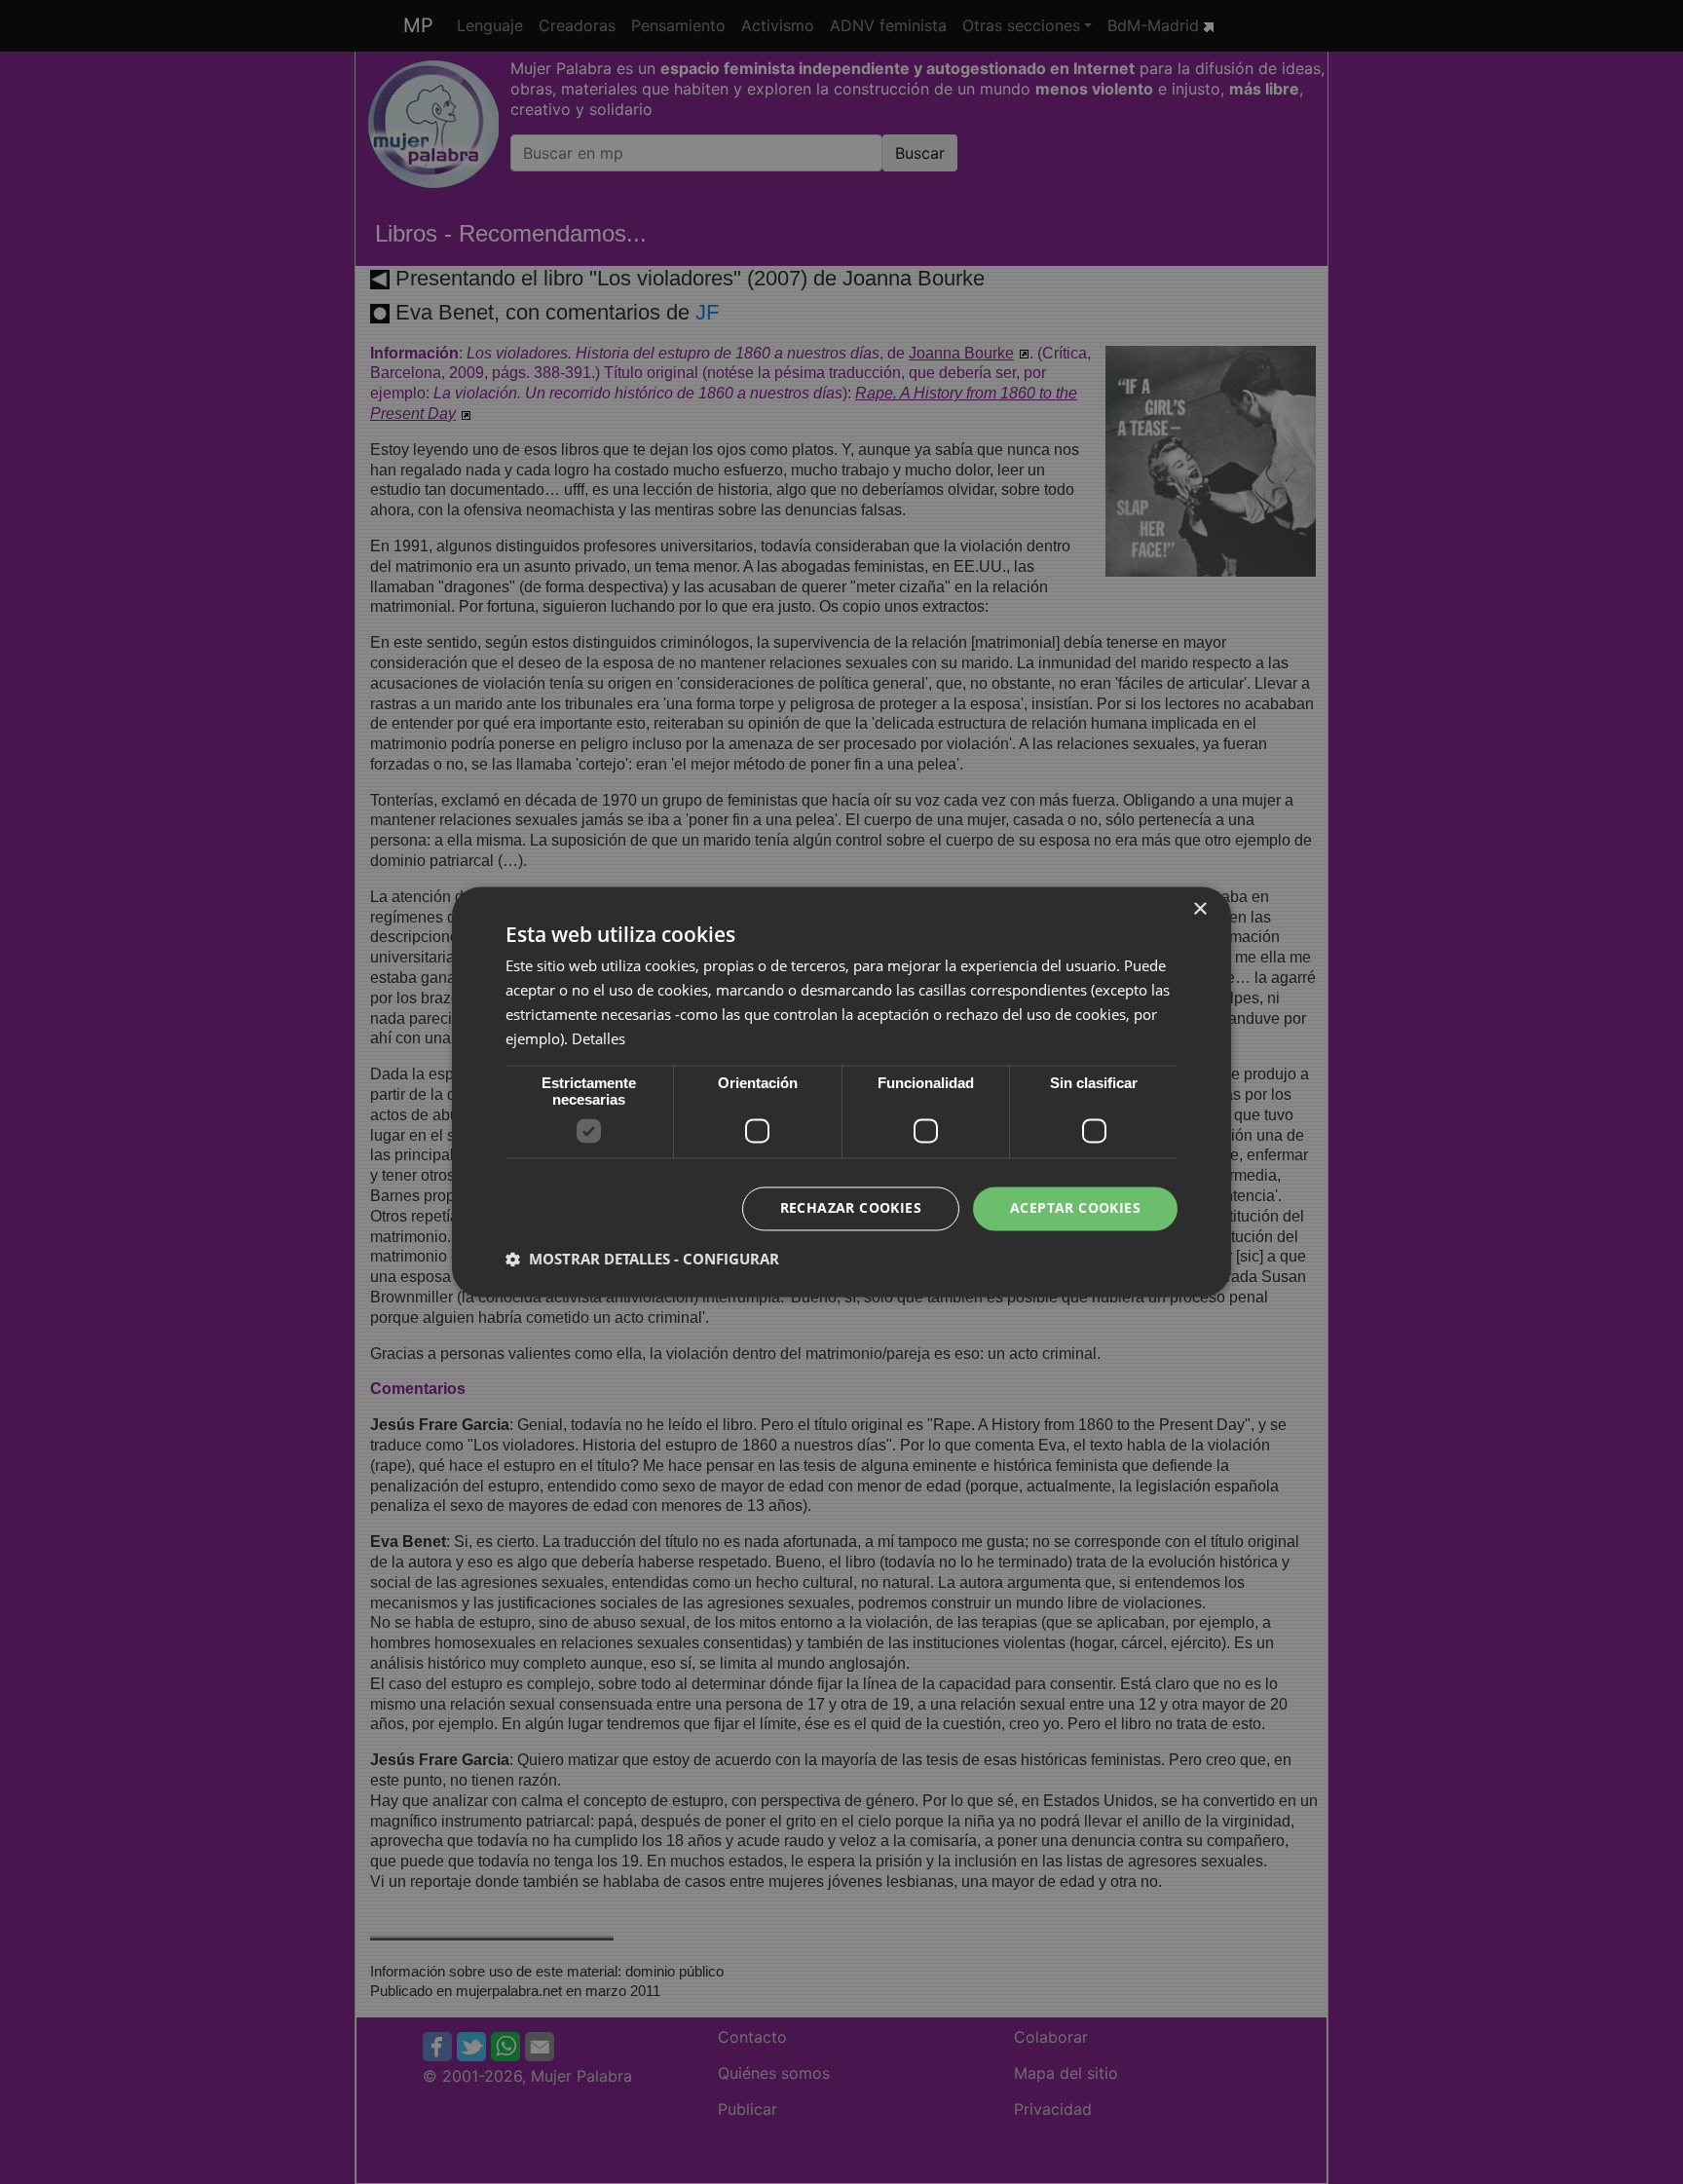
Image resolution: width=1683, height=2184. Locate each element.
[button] (642, 1260)
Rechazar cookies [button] (851, 1208)
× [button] (1199, 909)
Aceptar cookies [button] (1075, 1208)
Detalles (598, 1038)
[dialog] (841, 1092)
